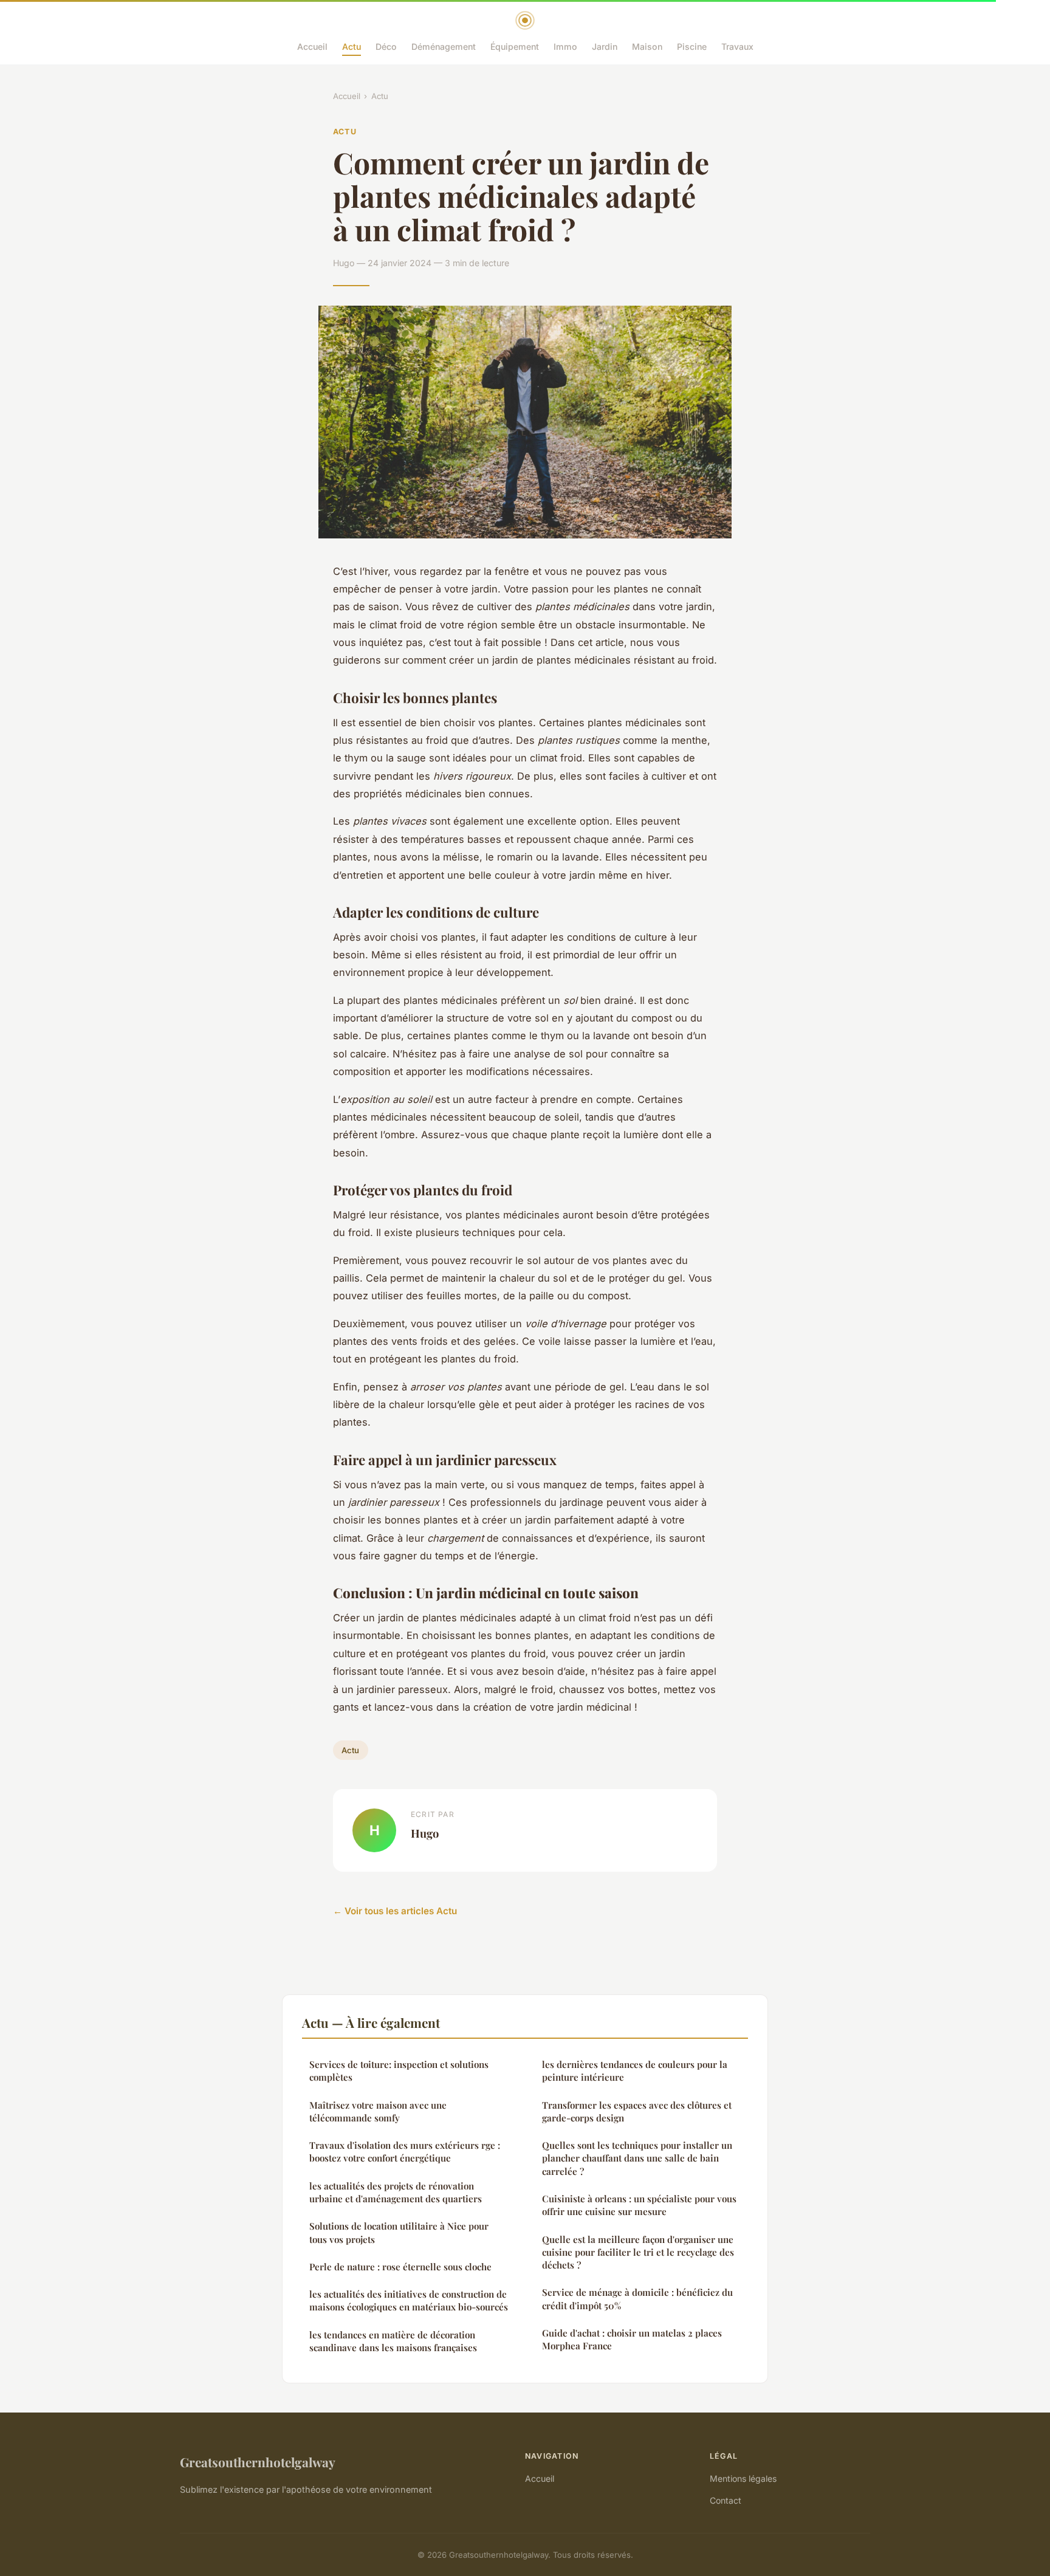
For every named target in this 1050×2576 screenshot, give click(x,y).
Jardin (605, 46)
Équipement (515, 46)
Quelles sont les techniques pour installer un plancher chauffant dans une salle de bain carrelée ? (637, 2158)
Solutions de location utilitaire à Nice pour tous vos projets (399, 2232)
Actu (352, 46)
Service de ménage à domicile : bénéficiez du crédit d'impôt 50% (637, 2299)
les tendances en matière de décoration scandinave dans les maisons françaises (393, 2341)
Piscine (692, 46)
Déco (386, 46)
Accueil (312, 46)
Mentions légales (743, 2478)
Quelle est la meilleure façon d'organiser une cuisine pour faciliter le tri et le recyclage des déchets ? (638, 2252)
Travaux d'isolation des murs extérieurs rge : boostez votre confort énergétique (405, 2152)
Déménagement (444, 46)
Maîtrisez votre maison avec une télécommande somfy (378, 2111)
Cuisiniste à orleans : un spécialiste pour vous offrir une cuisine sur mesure (639, 2205)
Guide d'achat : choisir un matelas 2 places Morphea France (632, 2339)
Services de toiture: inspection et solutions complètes (399, 2071)
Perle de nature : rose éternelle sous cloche (400, 2267)
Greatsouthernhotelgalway (258, 2462)
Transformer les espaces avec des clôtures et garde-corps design (637, 2111)
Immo (565, 46)
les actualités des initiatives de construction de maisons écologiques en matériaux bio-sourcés (409, 2300)
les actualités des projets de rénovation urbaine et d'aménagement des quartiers (396, 2192)
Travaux (737, 46)
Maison (647, 46)
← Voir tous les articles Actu (395, 1911)
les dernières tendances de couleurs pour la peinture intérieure (635, 2071)
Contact (726, 2500)
